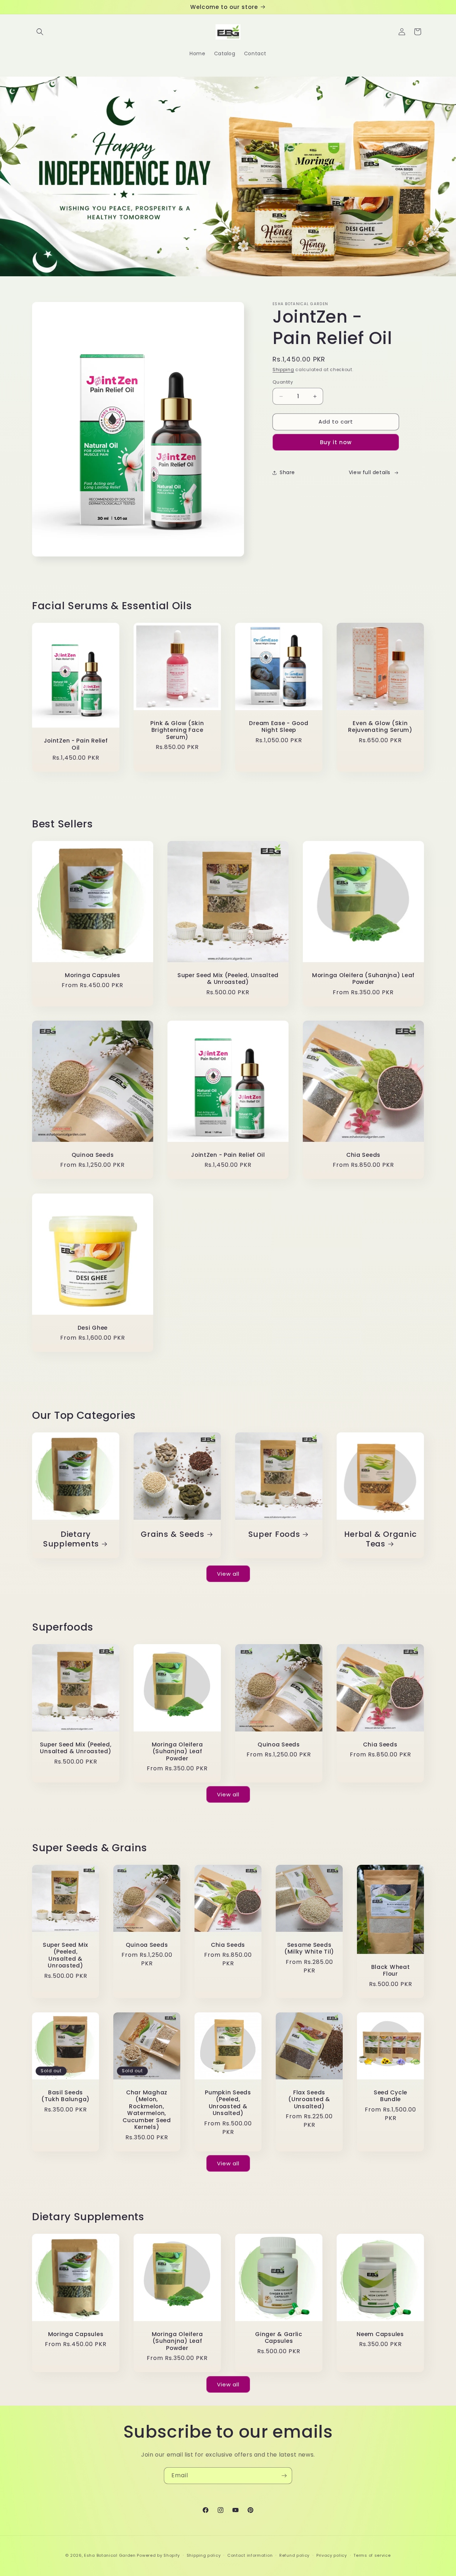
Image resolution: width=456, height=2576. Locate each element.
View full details (370, 472)
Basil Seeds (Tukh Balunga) (66, 2096)
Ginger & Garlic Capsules (279, 2338)
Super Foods (274, 1534)
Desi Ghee (93, 1328)
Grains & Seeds (172, 1534)
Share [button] (287, 472)
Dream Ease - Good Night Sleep (279, 727)
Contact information (250, 2555)
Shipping (283, 370)
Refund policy (294, 2555)
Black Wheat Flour (391, 1971)
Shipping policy (204, 2555)
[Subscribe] (284, 2476)
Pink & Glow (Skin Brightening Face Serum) (177, 730)
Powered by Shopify (158, 2555)
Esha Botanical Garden (110, 2555)
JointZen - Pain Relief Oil (76, 744)
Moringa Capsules (93, 975)
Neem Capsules (380, 2334)
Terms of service (372, 2555)
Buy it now (336, 442)
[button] (40, 32)
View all (228, 1574)
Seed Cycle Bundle (390, 2096)
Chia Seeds (363, 1155)
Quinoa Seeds (93, 1155)
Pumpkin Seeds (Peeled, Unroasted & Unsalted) (228, 2103)
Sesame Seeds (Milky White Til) (309, 1948)
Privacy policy (332, 2555)
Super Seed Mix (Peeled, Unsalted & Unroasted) (228, 979)
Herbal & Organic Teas (380, 1539)
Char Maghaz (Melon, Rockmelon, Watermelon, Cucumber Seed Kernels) (147, 2110)
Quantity (283, 382)
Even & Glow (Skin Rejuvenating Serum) (380, 727)
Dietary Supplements (71, 1539)
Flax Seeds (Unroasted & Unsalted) (309, 2099)
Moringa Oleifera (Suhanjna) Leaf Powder (363, 979)
